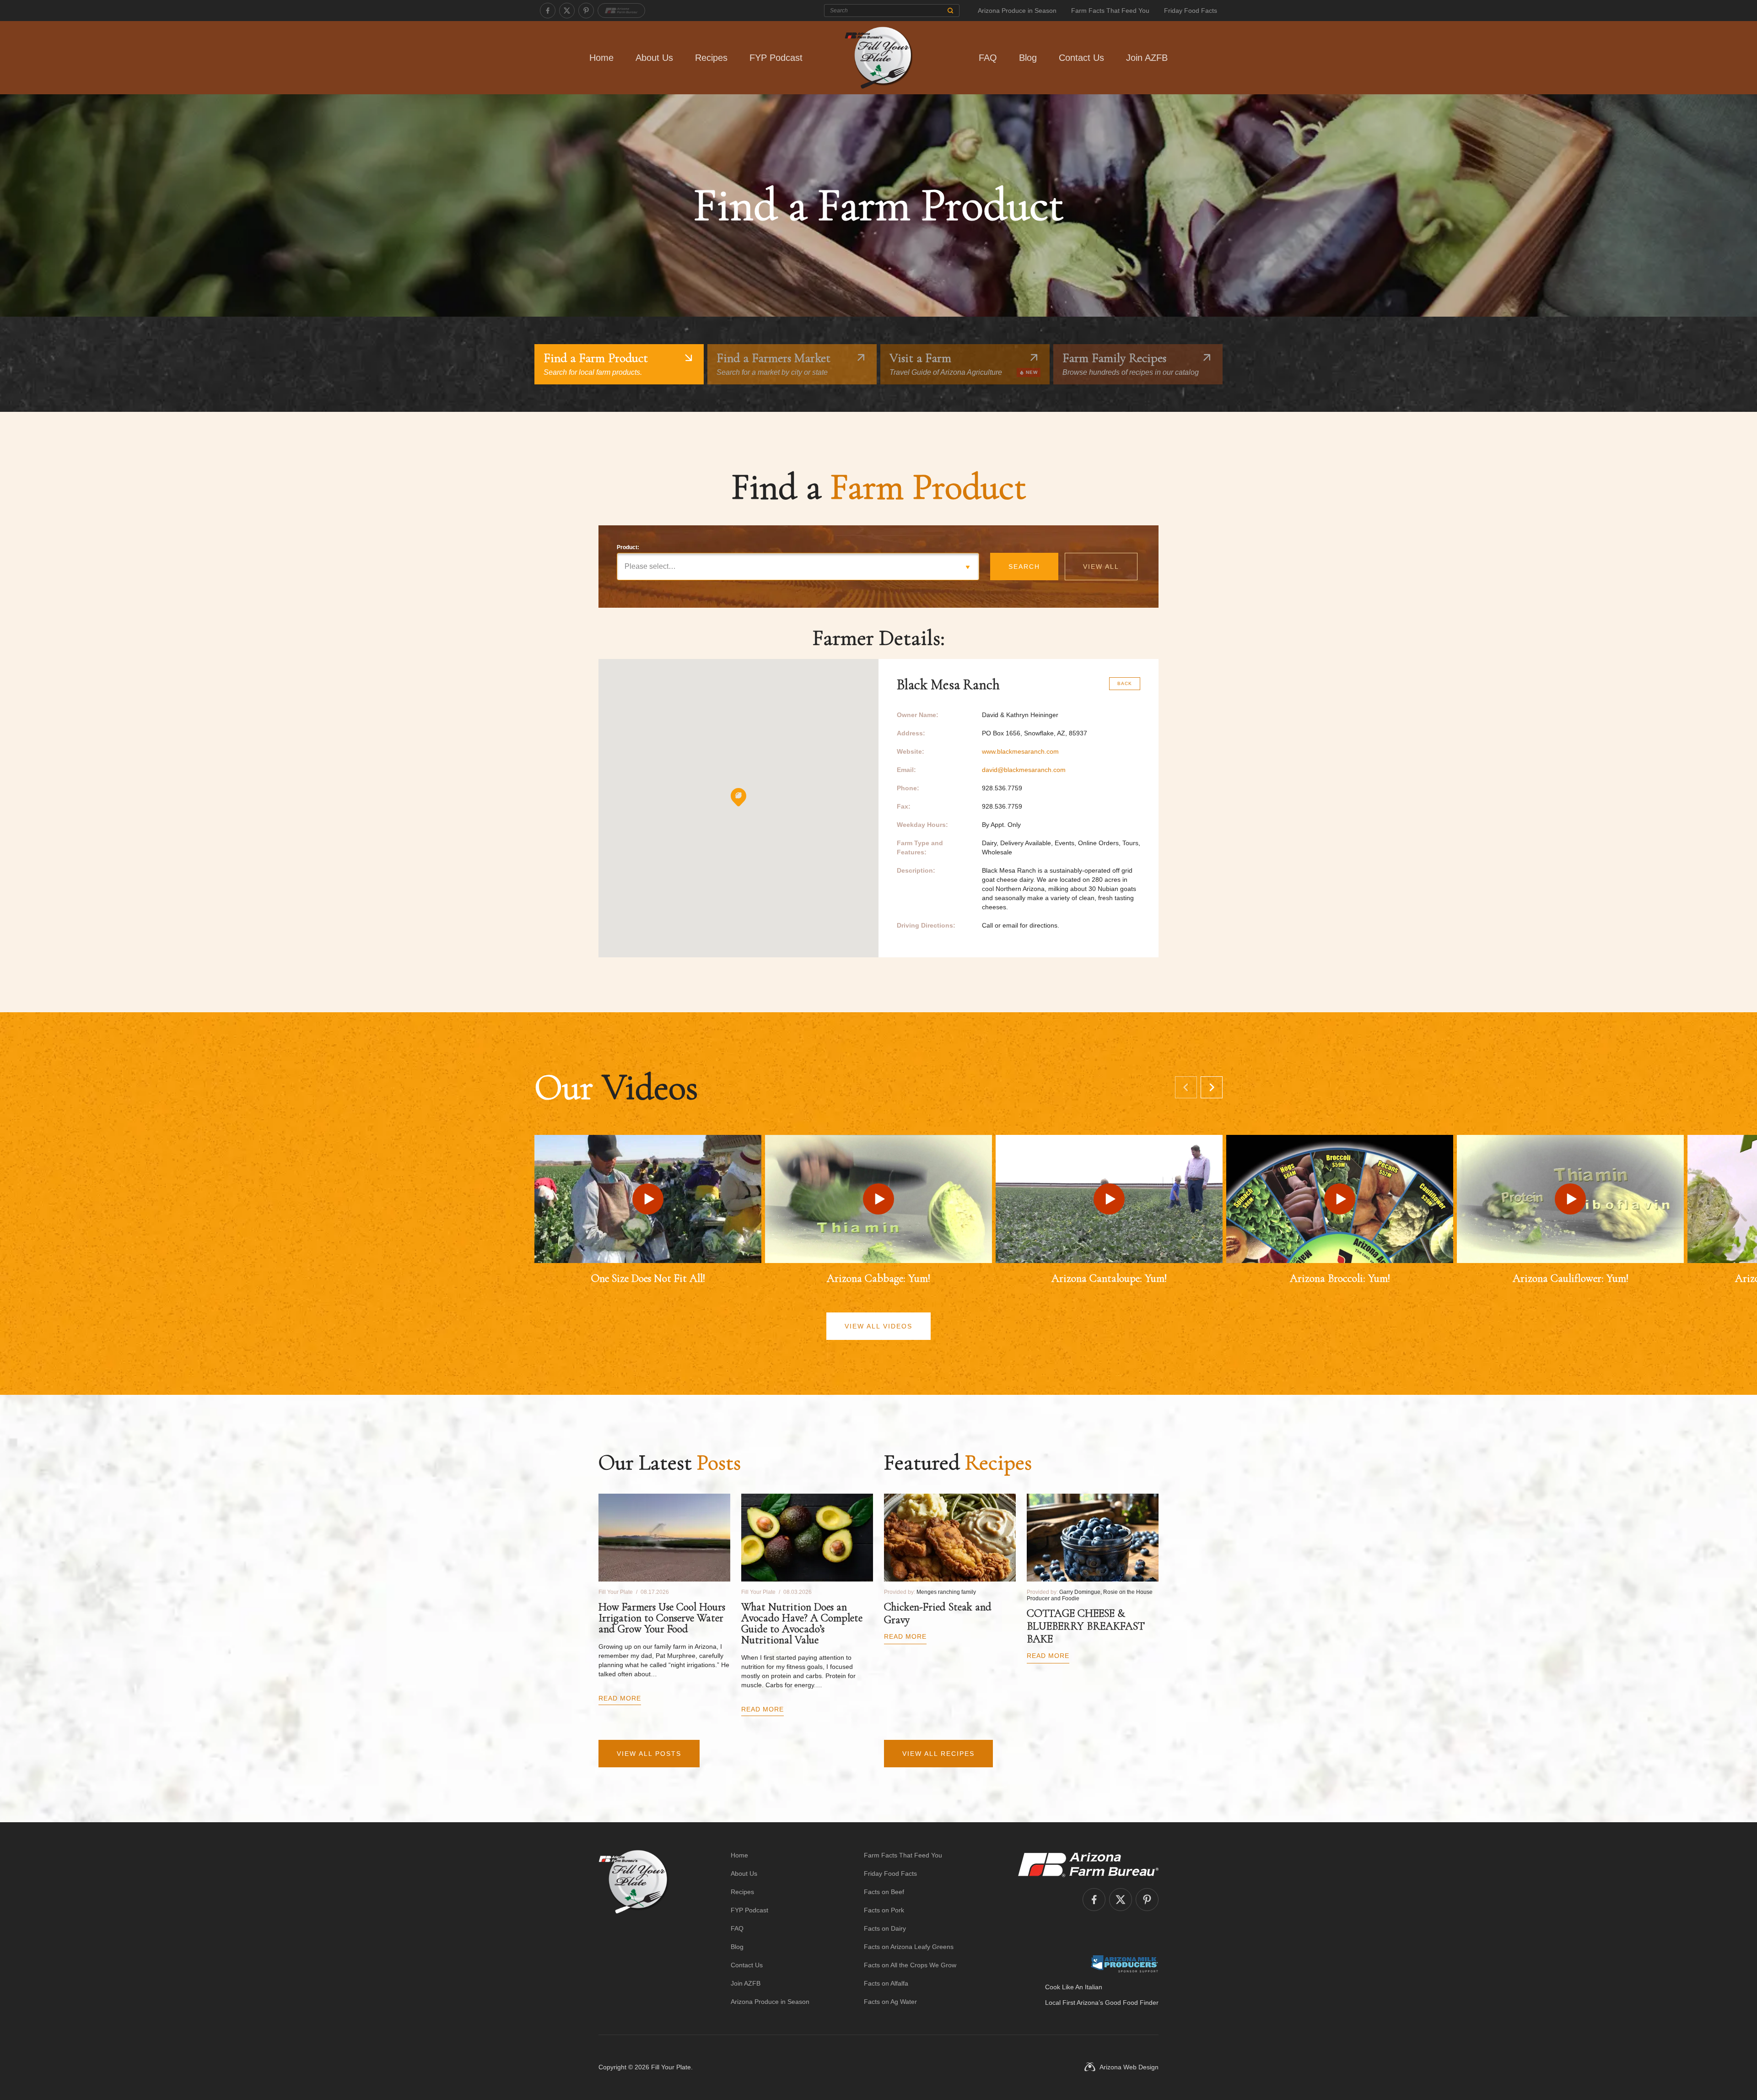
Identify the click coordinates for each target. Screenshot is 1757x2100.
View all (1101, 567)
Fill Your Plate (671, 2067)
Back (1125, 683)
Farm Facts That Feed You (1110, 11)
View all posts (649, 1754)
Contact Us (1081, 58)
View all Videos (878, 1326)
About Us (654, 58)
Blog (1028, 58)
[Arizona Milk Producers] (1124, 1964)
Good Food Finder (1132, 2003)
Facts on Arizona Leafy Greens (909, 1947)
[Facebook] (548, 11)
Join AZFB (1147, 58)
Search (1024, 567)
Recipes (711, 58)
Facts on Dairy (885, 1928)
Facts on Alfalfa (886, 1983)
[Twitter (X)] (567, 11)
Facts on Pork (884, 1910)
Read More (620, 1698)
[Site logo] (633, 1928)
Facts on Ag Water (890, 2002)
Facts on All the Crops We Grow (910, 1965)
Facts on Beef (884, 1892)
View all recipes (938, 1754)
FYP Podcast (776, 58)
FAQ (988, 58)
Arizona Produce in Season (1017, 11)
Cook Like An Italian (1074, 1987)
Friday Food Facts (1191, 11)
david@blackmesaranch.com (1024, 770)
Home (601, 58)
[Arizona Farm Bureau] (621, 11)
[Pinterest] (586, 11)
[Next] (1212, 1087)
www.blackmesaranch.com (1020, 751)
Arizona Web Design (1129, 2067)
